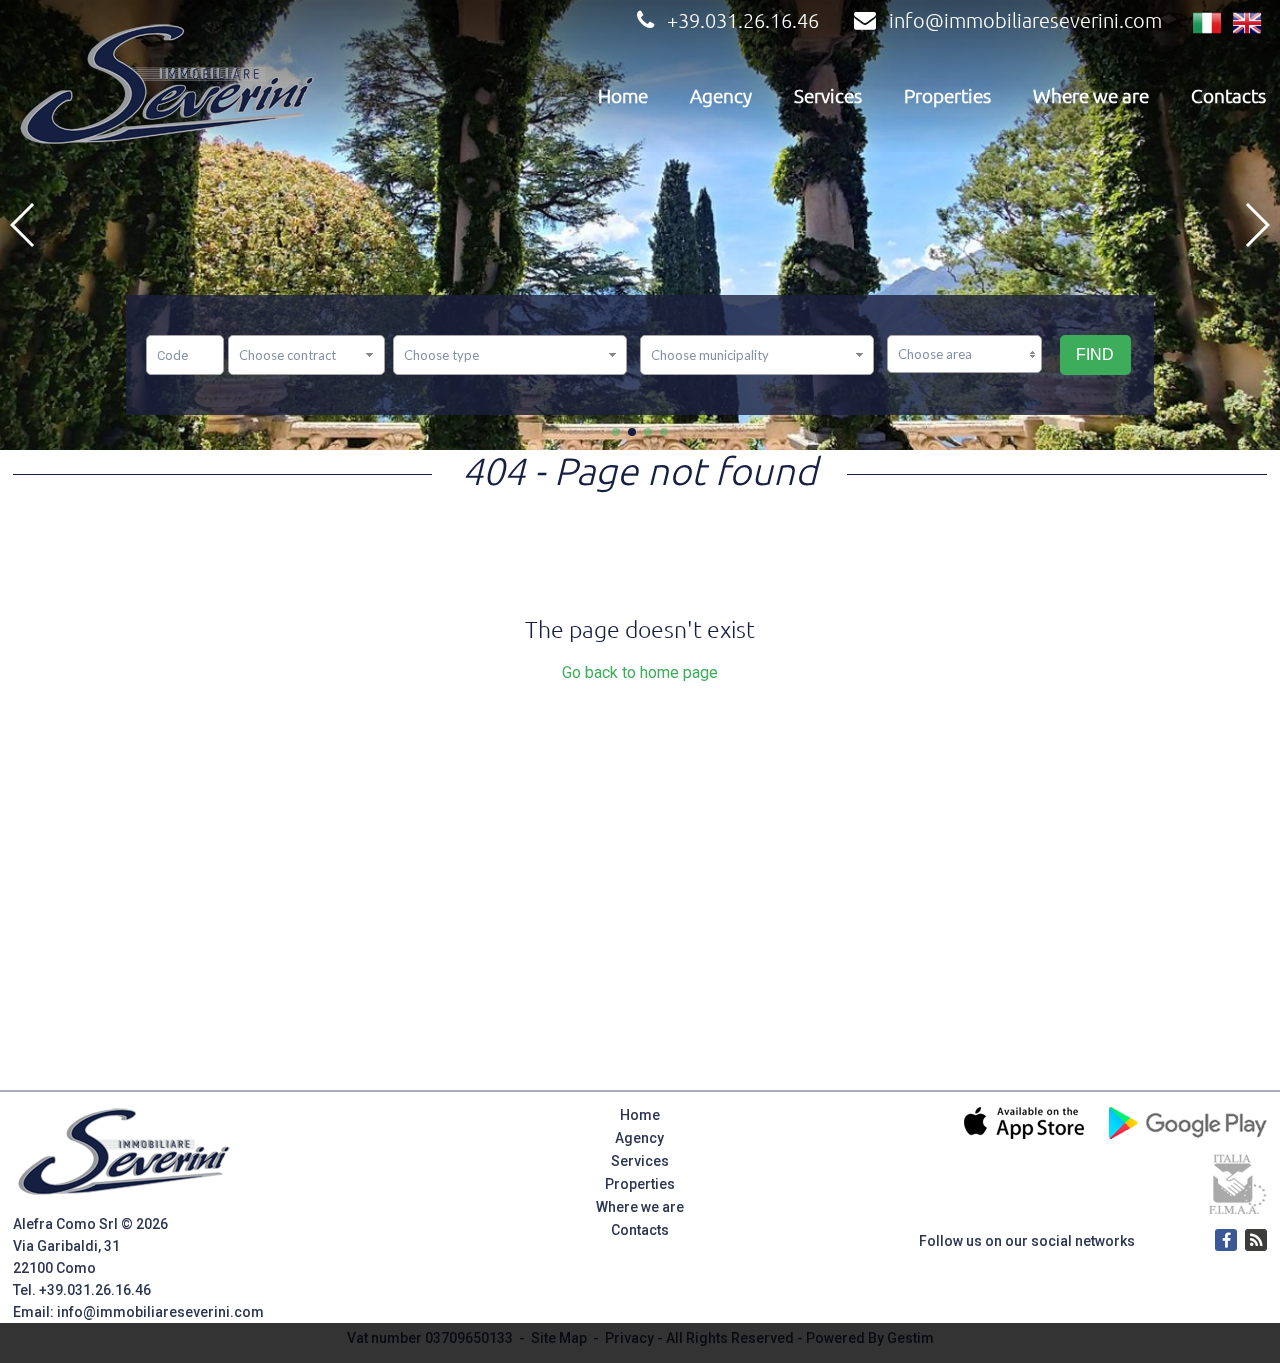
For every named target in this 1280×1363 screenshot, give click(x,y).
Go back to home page (640, 672)
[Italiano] (1207, 24)
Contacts (1228, 96)
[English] (1247, 24)
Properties (947, 96)
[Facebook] (1226, 1240)
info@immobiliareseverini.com (1025, 20)
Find (1095, 354)
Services (828, 96)
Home (623, 96)
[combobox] (306, 355)
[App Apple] (1166, 1240)
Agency (721, 96)
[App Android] (1196, 1240)
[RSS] (1256, 1240)
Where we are (1091, 96)
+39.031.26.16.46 (743, 20)
